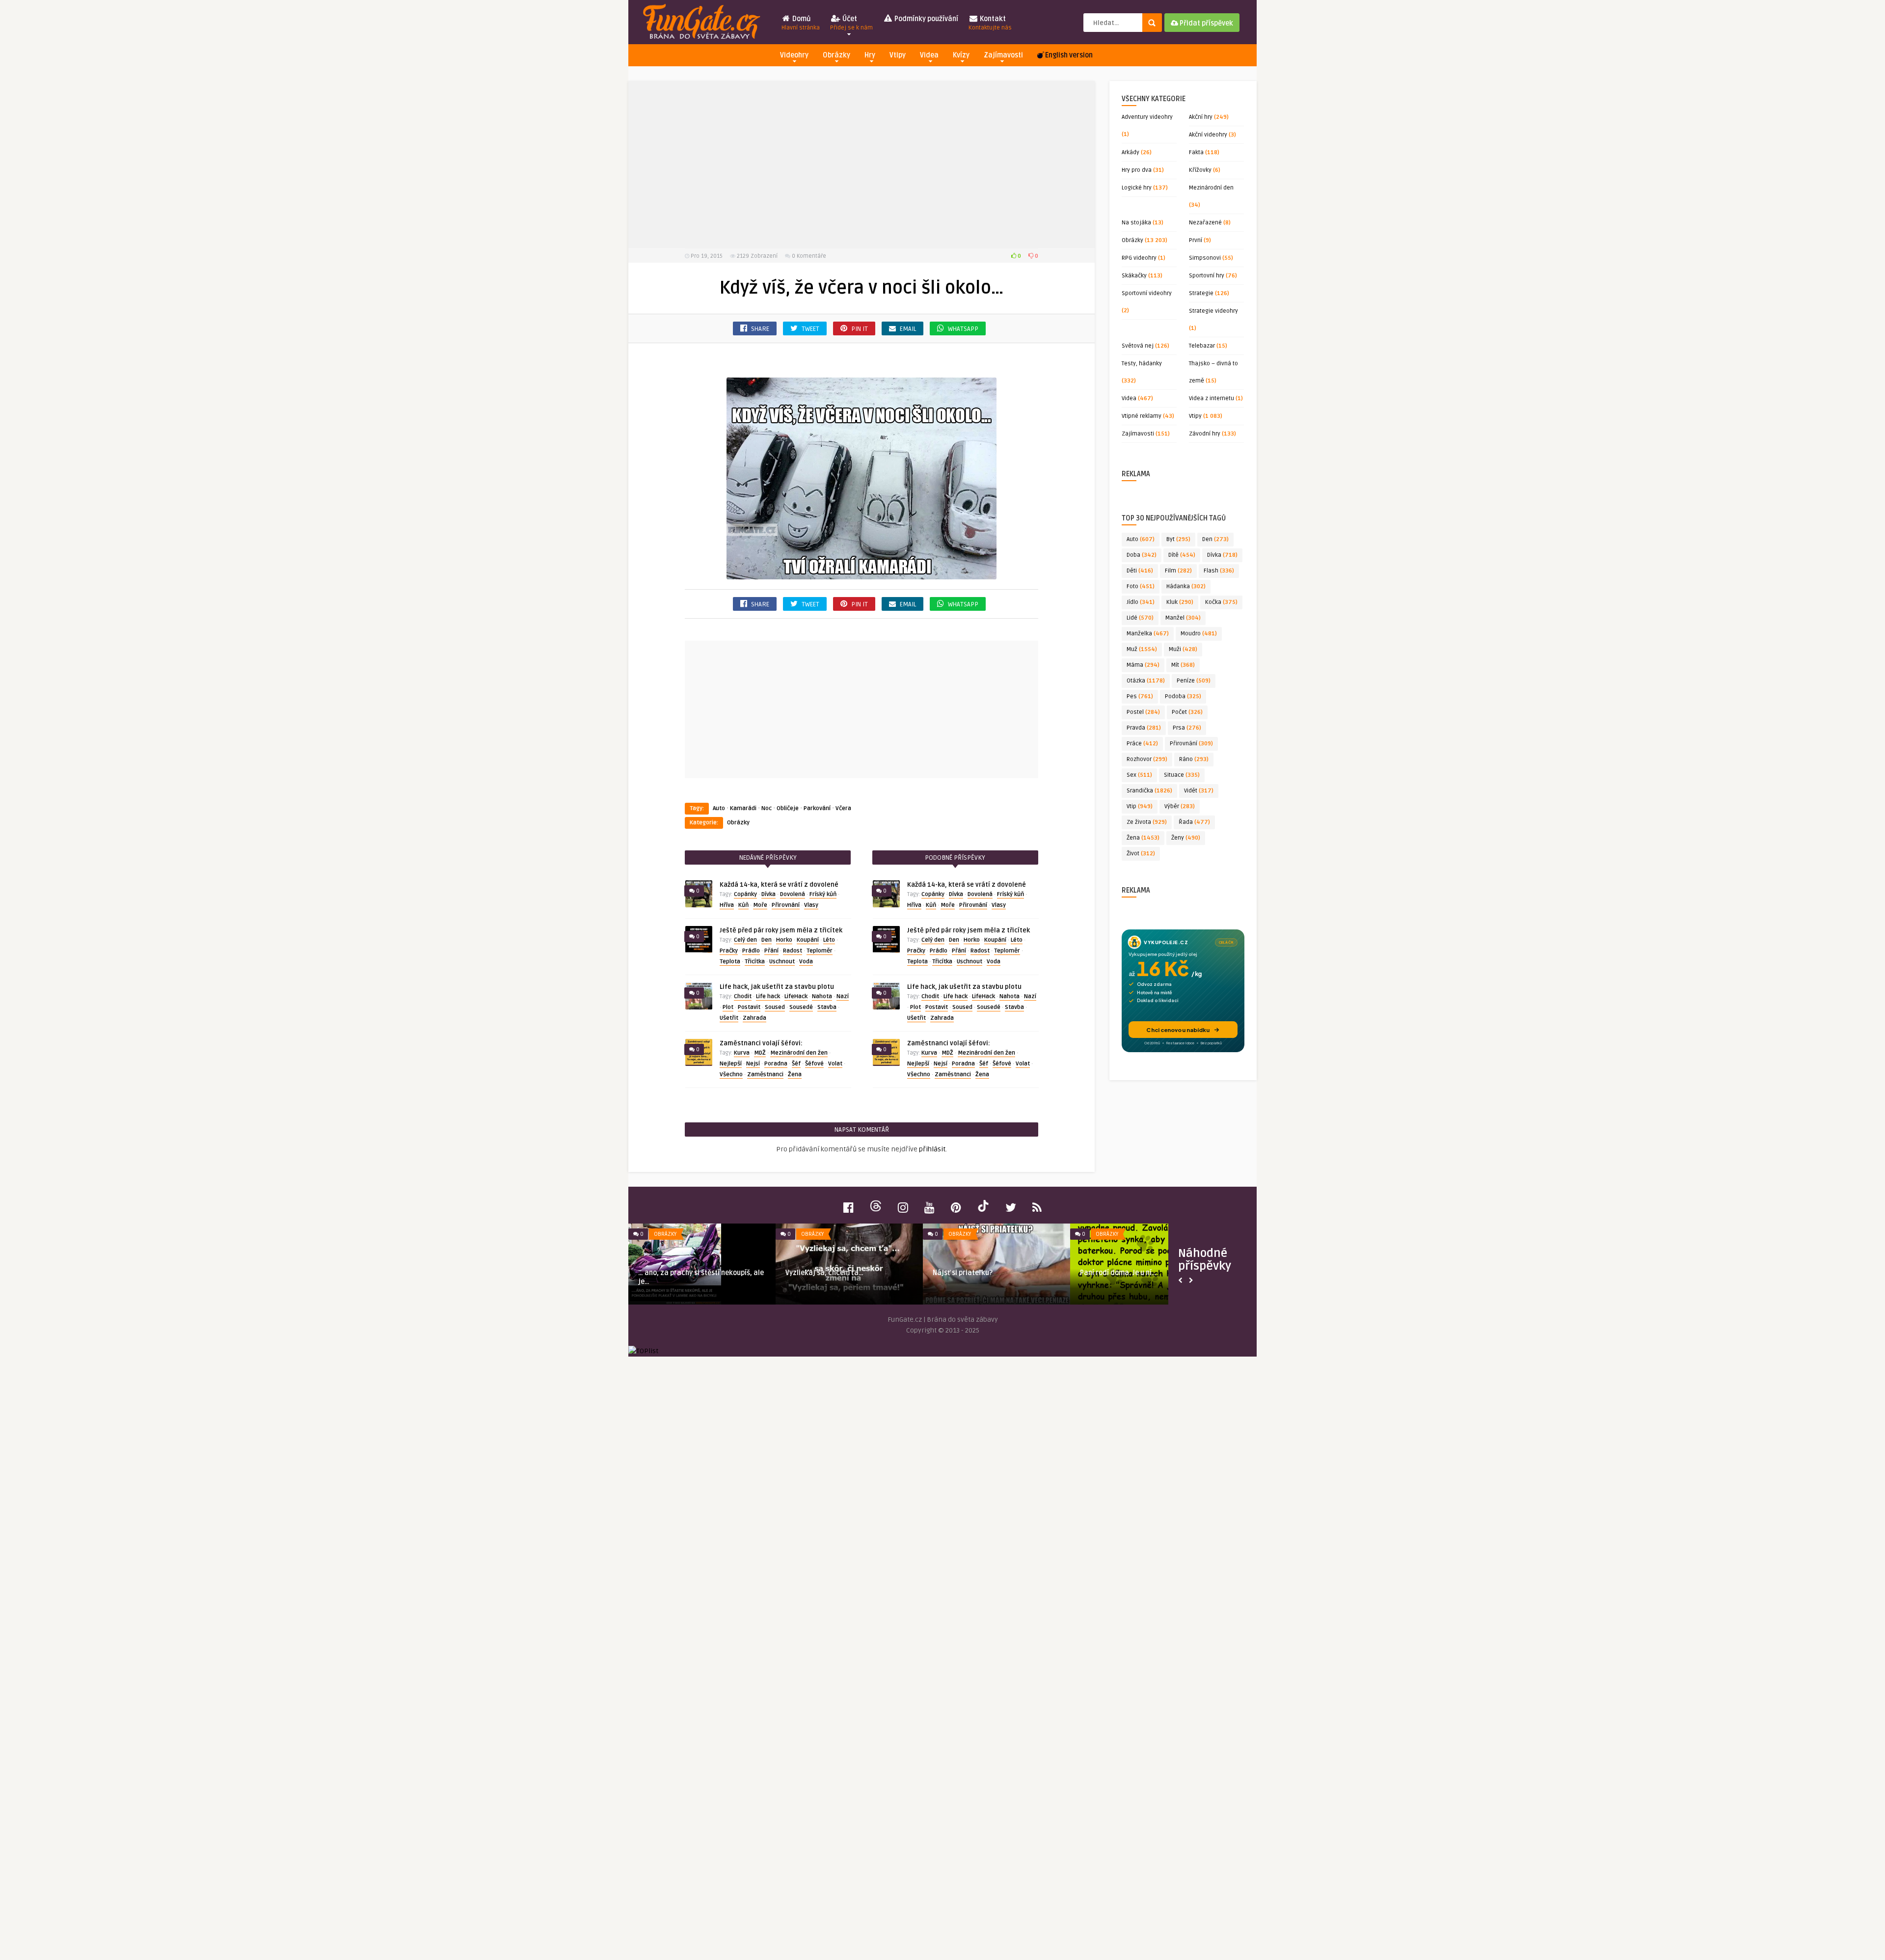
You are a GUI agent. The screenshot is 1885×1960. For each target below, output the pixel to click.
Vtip (1140, 806)
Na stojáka (1136, 223)
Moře (760, 905)
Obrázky (836, 55)
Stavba (827, 1007)
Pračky (729, 951)
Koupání (808, 940)
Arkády (1131, 152)
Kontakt (990, 23)
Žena (795, 1075)
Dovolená (793, 894)
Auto (719, 808)
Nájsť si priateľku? (963, 1273)
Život (1141, 854)
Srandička (1149, 791)
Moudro (1199, 634)
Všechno (731, 1075)
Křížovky (1200, 170)
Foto (1141, 586)
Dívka (768, 894)
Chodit (743, 996)
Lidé (1140, 618)
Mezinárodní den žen (799, 1053)
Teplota (730, 962)
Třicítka (755, 962)
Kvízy (961, 55)
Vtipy (898, 55)
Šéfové (814, 1064)
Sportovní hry (1207, 276)
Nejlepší (731, 1064)
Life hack (768, 996)
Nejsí (753, 1064)
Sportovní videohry (1147, 293)
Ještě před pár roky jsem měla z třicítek (781, 930)
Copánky (745, 894)
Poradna (776, 1064)
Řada (1194, 822)
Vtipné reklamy (1142, 416)
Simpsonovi (1205, 258)
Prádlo (751, 951)
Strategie (1201, 293)
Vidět (1199, 791)
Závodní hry (1205, 434)
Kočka (1221, 602)
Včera (843, 808)
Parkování (817, 808)
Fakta (1196, 152)
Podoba (1183, 696)
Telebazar (1202, 346)
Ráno (1194, 759)
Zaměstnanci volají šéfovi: (761, 1043)
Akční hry (1201, 117)
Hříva (727, 905)
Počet (1187, 712)
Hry (870, 55)
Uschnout (782, 962)
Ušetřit (729, 1018)
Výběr (1180, 806)
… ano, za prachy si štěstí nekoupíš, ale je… (701, 1277)
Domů (801, 23)
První (1196, 240)
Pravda (1144, 728)
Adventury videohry (1147, 117)
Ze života (1147, 822)
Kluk (1180, 602)
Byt (1178, 539)
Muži (1183, 649)
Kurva (742, 1053)
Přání (771, 951)
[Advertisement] (862, 164)
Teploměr (820, 951)
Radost (793, 951)
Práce (1142, 744)
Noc (767, 808)
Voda (806, 962)
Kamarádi (743, 808)
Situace (1182, 775)
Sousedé (801, 1007)
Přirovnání (786, 905)
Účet (851, 23)
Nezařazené (1205, 223)
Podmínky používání (926, 19)
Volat (835, 1064)
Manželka (1148, 634)
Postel (1143, 712)
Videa (929, 55)
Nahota (822, 996)
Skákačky (1134, 276)
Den (767, 940)
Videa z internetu (1212, 398)
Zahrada (754, 1018)
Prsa (1187, 728)
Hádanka (1186, 586)
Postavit (749, 1007)
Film (1178, 571)
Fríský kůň (823, 894)
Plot (728, 1007)
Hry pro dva (1137, 170)
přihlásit (932, 1149)
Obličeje (788, 808)
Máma (1143, 665)
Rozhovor (1147, 759)
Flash (1219, 571)
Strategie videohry (1213, 311)
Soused (775, 1007)
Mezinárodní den (1211, 188)
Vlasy (811, 905)
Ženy (1186, 838)
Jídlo (1141, 602)
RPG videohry (1139, 258)
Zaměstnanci (765, 1075)
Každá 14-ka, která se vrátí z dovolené (779, 885)
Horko (784, 940)
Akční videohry (1208, 135)
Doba (1142, 555)
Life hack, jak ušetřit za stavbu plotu (777, 987)
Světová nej (1138, 346)
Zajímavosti (1003, 55)
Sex (1139, 775)
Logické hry (1137, 188)
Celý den (745, 940)
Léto (829, 940)
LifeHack (796, 996)
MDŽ (760, 1053)
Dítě (1182, 555)
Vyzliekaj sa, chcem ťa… (824, 1273)
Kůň (743, 905)
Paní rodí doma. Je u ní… (1118, 1273)
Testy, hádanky (1142, 364)
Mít (1183, 665)
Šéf (796, 1064)
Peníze (1194, 681)
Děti (1140, 571)
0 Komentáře (809, 256)
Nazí (843, 996)
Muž (1142, 649)
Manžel (1183, 618)
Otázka (1146, 681)
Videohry (794, 55)
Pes (1140, 696)
